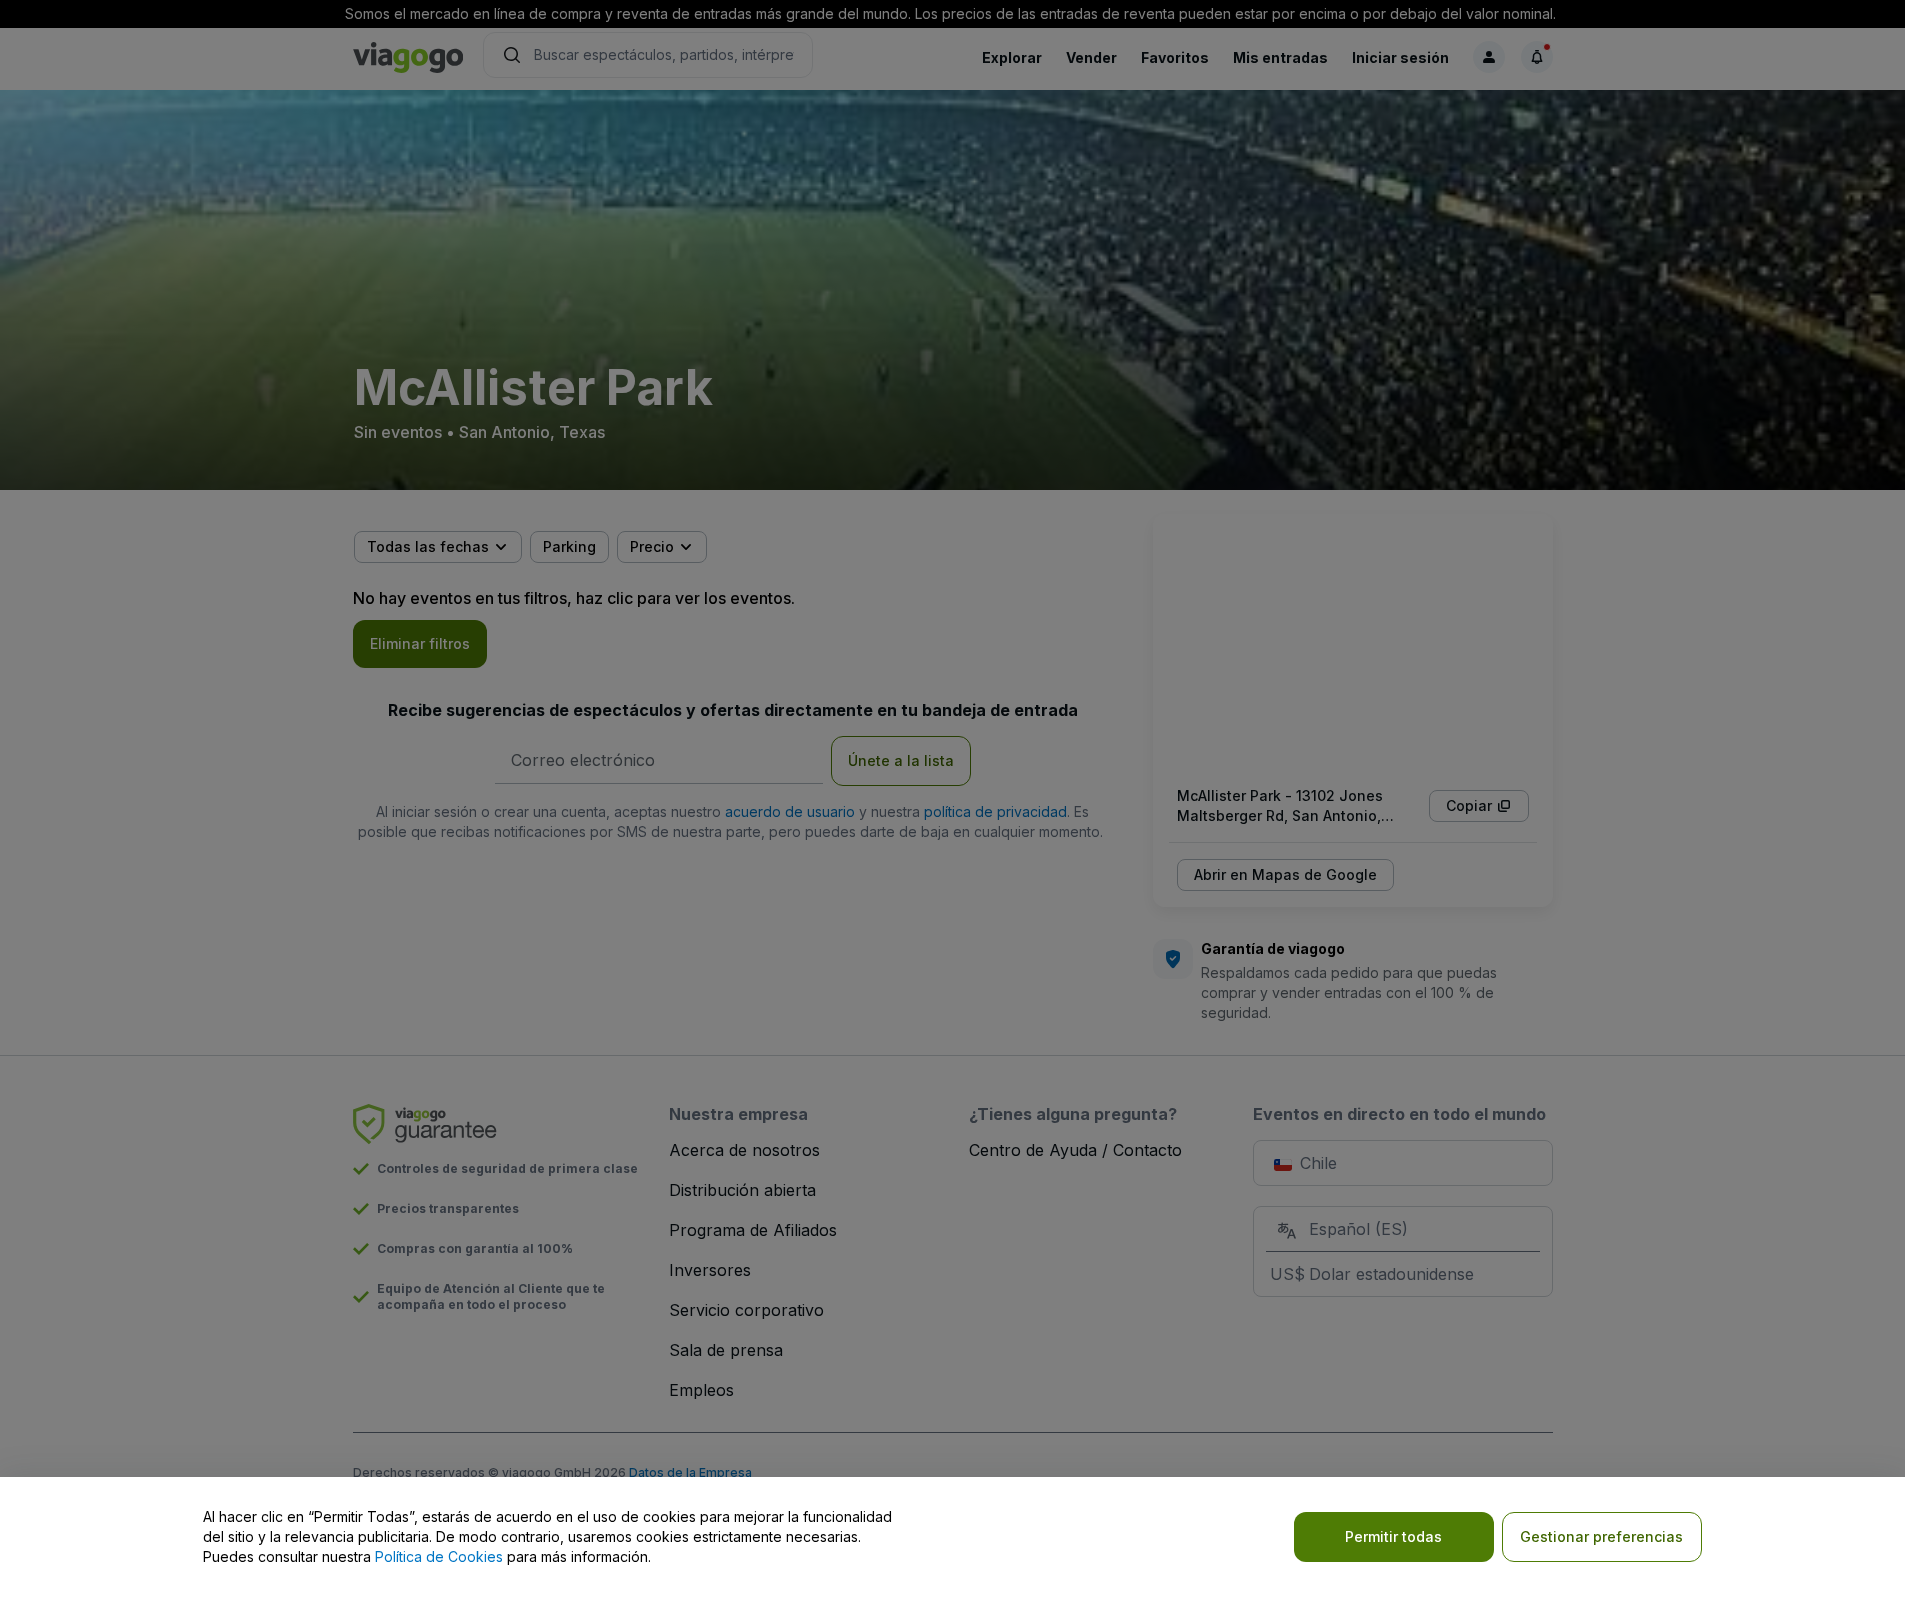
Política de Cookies (439, 1556)
